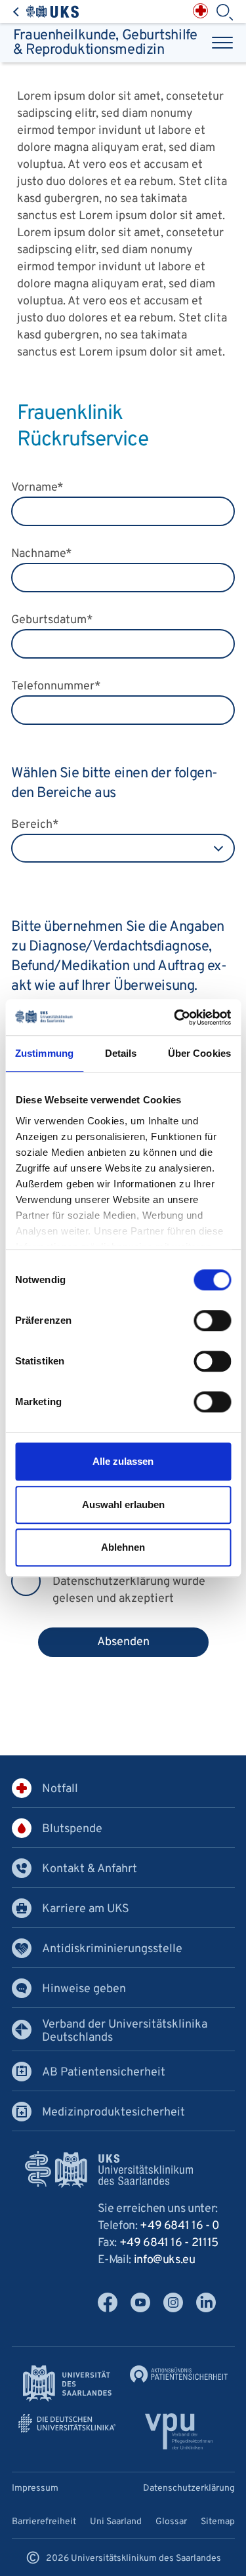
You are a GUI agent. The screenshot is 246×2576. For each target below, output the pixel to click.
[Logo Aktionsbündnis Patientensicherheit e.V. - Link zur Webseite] (179, 2374)
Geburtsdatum (52, 620)
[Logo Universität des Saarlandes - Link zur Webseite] (68, 2383)
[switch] (212, 1320)
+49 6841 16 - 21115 (169, 2243)
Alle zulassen (123, 1461)
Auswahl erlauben (123, 1504)
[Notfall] (200, 11)
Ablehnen (123, 1547)
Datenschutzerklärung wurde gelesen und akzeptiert (129, 1590)
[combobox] (123, 848)
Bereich (35, 825)
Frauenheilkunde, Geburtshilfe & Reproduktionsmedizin (105, 43)
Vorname (37, 488)
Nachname (42, 554)
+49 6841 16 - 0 (180, 2226)
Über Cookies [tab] (199, 1053)
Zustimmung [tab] (44, 1053)
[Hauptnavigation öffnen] (222, 43)
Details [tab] (121, 1053)
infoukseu (165, 2260)
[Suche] (224, 12)
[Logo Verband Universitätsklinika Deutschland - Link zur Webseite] (68, 2423)
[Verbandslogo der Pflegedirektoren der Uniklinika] (179, 2431)
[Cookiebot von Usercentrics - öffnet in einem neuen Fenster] (175, 1017)
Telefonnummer (56, 686)
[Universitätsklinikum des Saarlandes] (46, 11)
